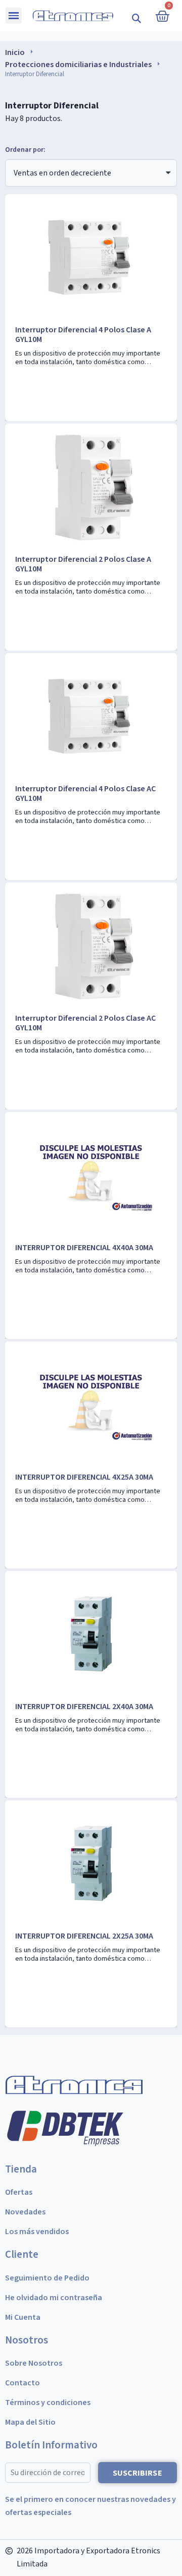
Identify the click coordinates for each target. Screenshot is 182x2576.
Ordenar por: (25, 150)
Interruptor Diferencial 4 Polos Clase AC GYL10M (85, 794)
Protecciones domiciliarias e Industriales (78, 65)
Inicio (15, 52)
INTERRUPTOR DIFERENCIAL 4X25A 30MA (84, 1477)
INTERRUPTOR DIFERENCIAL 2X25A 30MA (84, 1936)
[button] (137, 18)
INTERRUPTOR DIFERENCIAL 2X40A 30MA (84, 1707)
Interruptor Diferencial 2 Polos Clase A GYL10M (83, 564)
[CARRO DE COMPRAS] (162, 16)
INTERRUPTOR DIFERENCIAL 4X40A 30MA (84, 1248)
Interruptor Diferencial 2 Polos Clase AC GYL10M (85, 1023)
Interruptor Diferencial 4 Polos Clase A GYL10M (83, 335)
